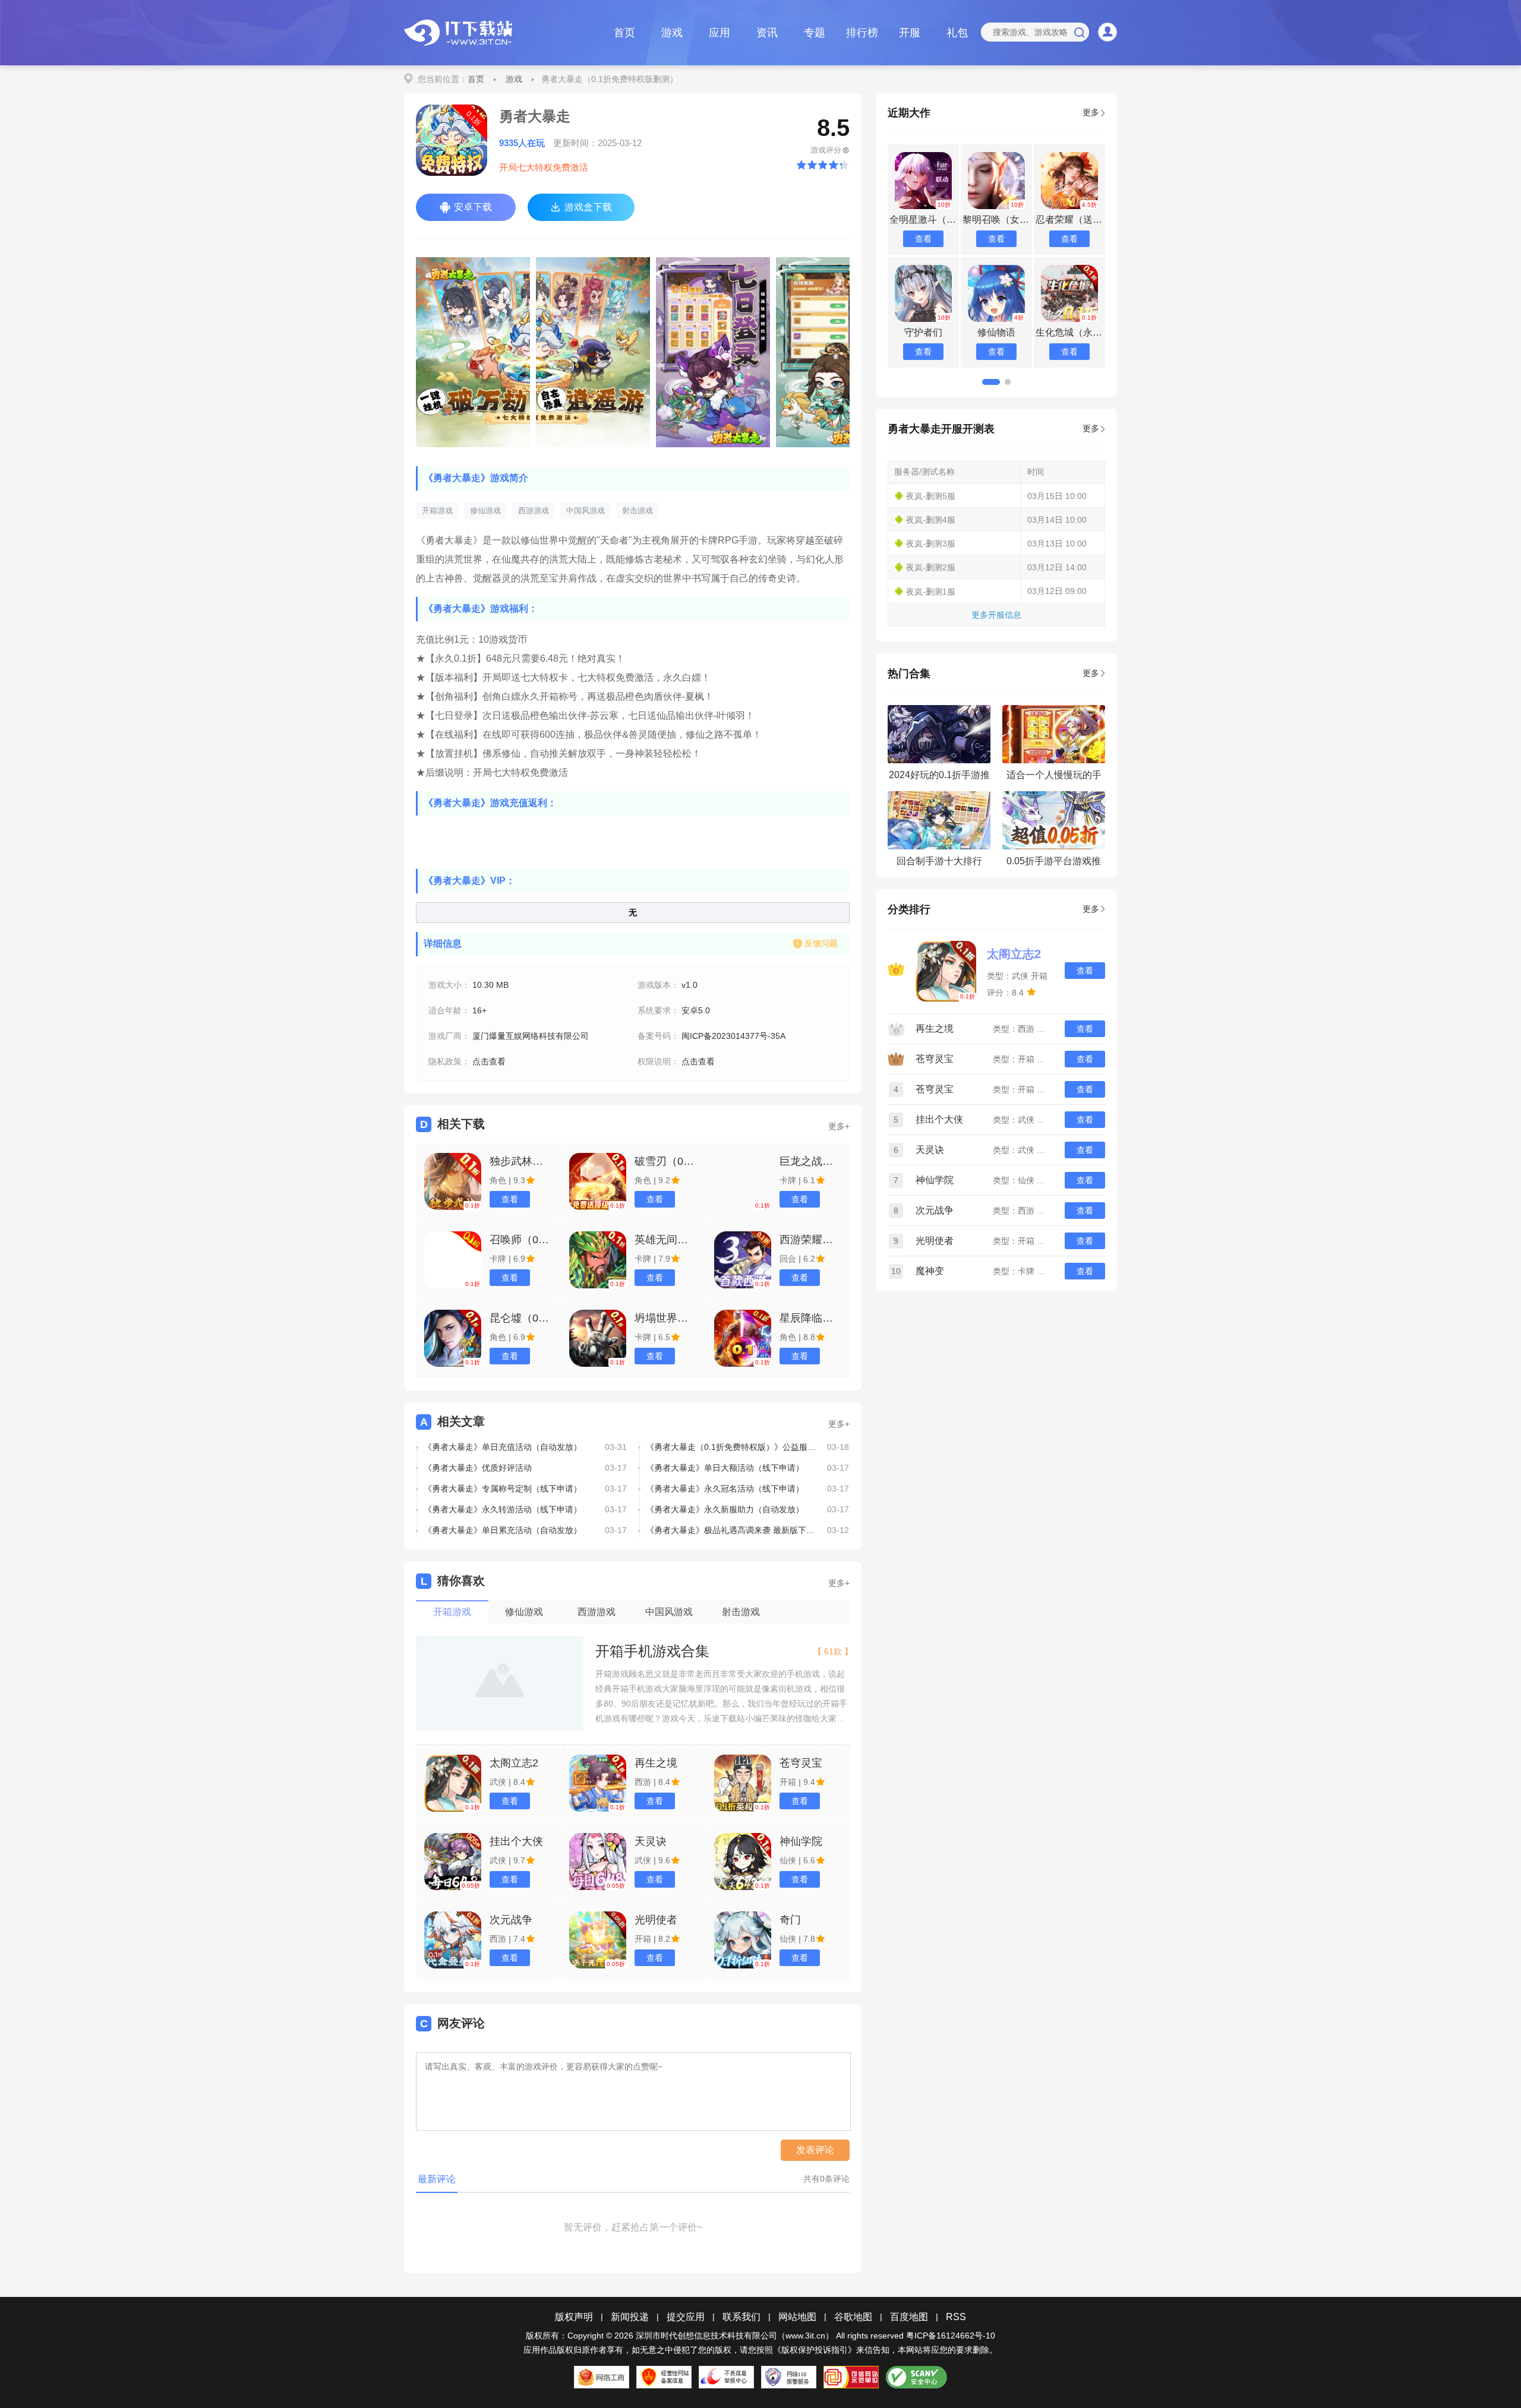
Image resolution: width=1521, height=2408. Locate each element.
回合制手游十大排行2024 (939, 865)
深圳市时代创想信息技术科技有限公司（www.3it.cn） (735, 2336)
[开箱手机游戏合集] (500, 1684)
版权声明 (574, 2317)
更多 (1091, 112)
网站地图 (797, 2317)
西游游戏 (534, 511)
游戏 (672, 33)
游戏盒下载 (588, 207)
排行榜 (862, 33)
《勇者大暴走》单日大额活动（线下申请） (725, 1468)
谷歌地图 (853, 2317)
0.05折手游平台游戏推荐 (1054, 865)
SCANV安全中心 (916, 2377)
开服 (910, 33)
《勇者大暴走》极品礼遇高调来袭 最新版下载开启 (732, 1530)
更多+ (839, 1126)
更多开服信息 (996, 615)
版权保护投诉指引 (815, 2350)
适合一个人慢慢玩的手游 (1054, 778)
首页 (624, 33)
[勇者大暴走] (473, 352)
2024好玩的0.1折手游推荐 (939, 778)
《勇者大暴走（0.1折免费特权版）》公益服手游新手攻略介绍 (732, 1447)
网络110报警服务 (789, 2377)
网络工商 (602, 2377)
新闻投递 (630, 2317)
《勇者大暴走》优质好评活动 (478, 1468)
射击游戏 (638, 511)
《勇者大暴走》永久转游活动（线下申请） (503, 1509)
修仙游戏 (485, 511)
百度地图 (909, 2317)
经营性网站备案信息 (664, 2377)
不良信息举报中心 (726, 2377)
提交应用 (686, 2317)
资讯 (767, 33)
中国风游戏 (586, 511)
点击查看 (489, 1061)
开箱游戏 (437, 511)
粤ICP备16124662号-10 (951, 2336)
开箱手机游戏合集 (652, 1651)
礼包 (957, 33)
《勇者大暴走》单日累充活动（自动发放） (503, 1530)
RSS (956, 2317)
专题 (815, 33)
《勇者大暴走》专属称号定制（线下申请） (503, 1489)
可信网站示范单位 (851, 2377)
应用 (720, 33)
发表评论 (815, 2150)
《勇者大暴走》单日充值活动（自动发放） (503, 1447)
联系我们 (741, 2317)
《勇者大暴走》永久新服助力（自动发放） (725, 1509)
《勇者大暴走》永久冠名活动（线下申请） (725, 1489)
